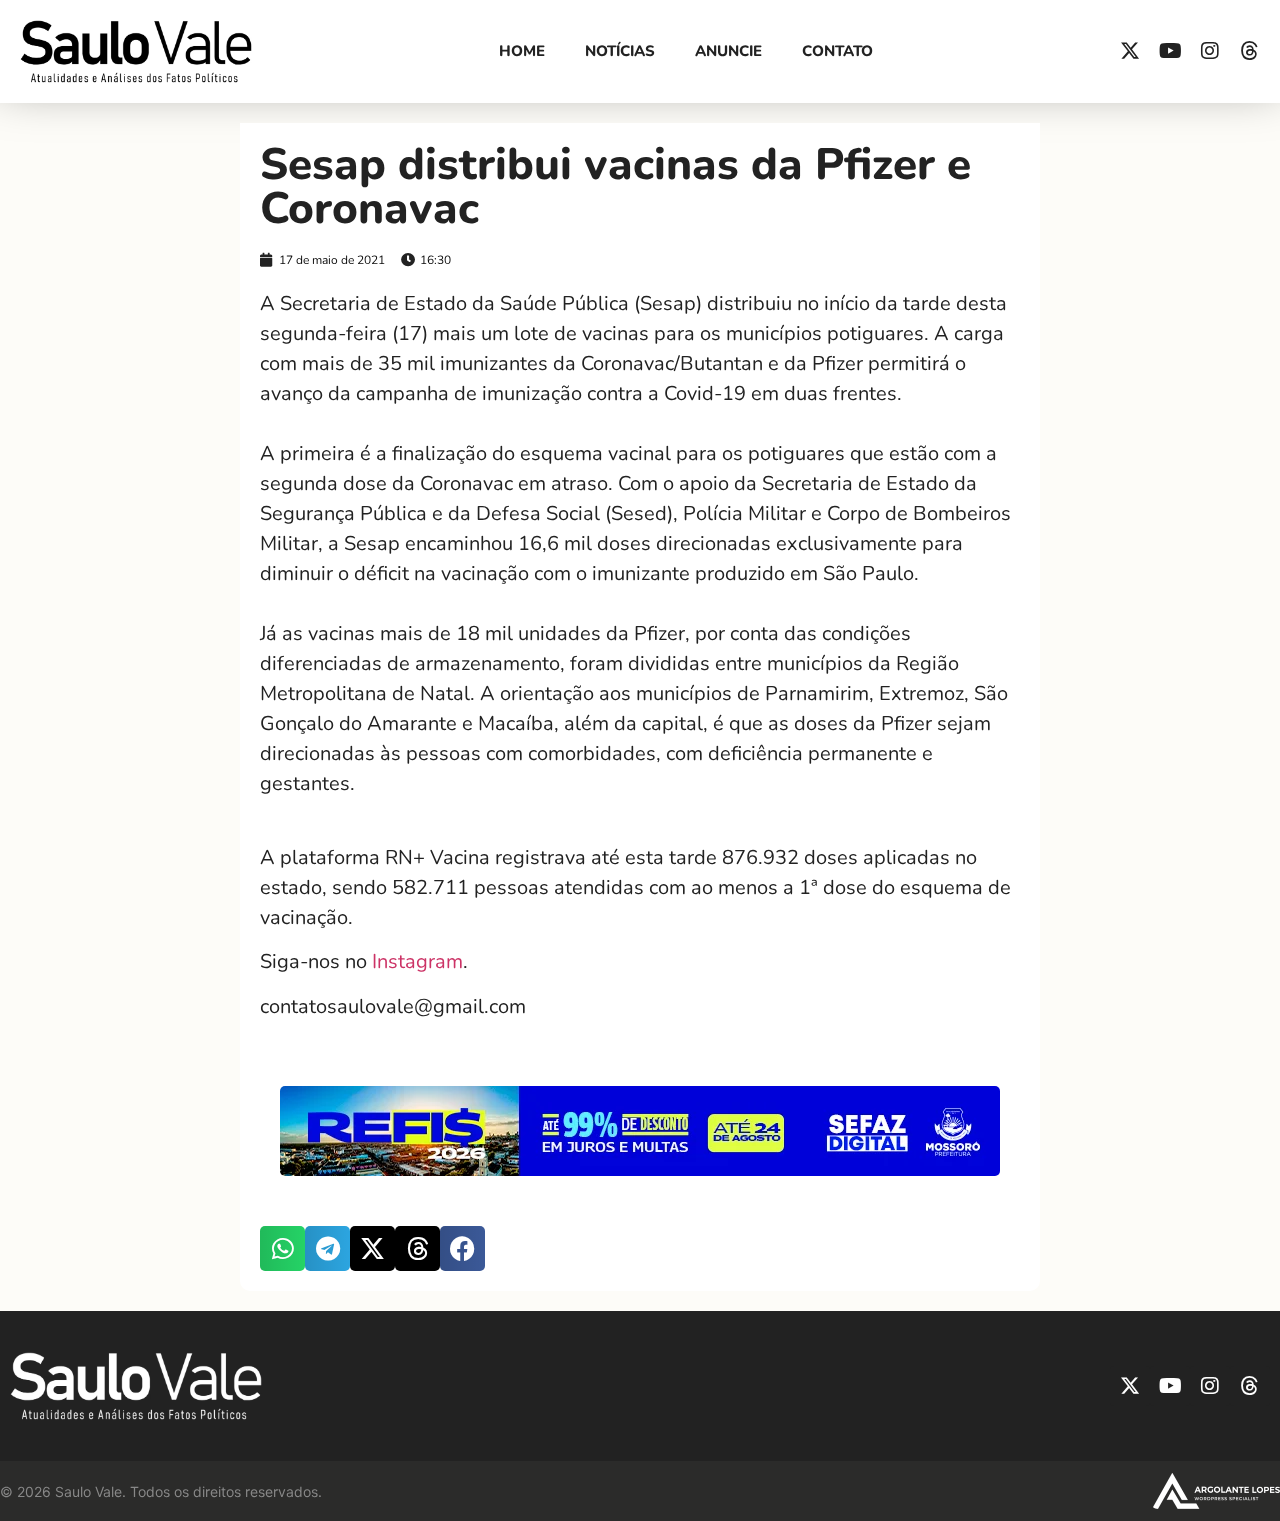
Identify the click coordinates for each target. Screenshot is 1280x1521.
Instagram (417, 961)
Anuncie (728, 51)
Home (522, 51)
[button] (282, 1248)
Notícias (620, 51)
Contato (837, 51)
